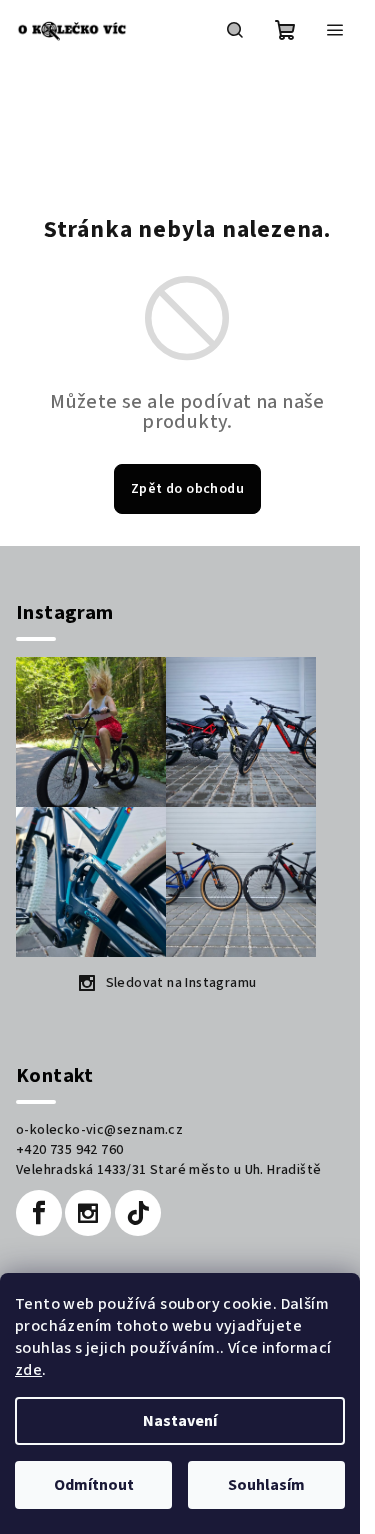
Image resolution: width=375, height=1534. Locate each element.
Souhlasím (266, 1485)
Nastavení (180, 1421)
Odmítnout (94, 1485)
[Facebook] (39, 1213)
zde (28, 1370)
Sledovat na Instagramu (181, 983)
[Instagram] (88, 1213)
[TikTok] (138, 1213)
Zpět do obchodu (187, 489)
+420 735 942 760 (69, 1150)
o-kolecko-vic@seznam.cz (99, 1130)
